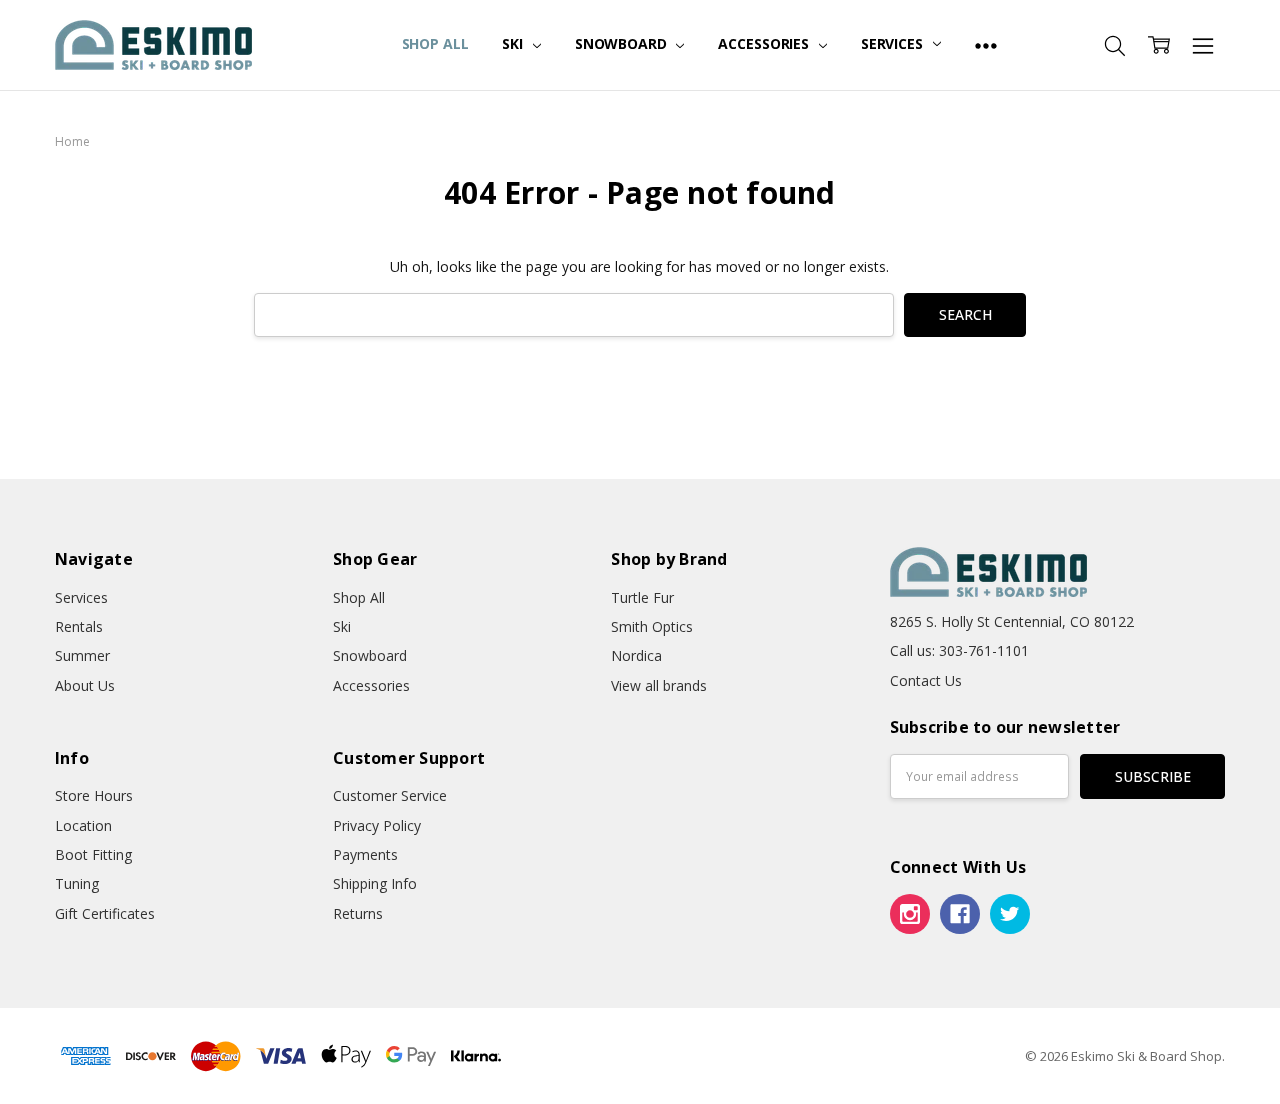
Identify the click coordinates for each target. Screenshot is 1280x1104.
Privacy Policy (377, 825)
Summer (82, 655)
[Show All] (986, 45)
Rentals (79, 626)
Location (83, 825)
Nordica (636, 655)
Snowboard (623, 43)
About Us (85, 685)
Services (894, 43)
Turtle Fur (642, 597)
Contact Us (926, 680)
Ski (514, 43)
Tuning (77, 883)
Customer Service (390, 795)
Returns (358, 913)
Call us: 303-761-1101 (959, 650)
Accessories (765, 43)
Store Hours (94, 795)
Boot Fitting (93, 854)
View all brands (659, 685)
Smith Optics (652, 626)
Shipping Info (375, 883)
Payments (365, 854)
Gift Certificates (105, 913)
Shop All (435, 43)
